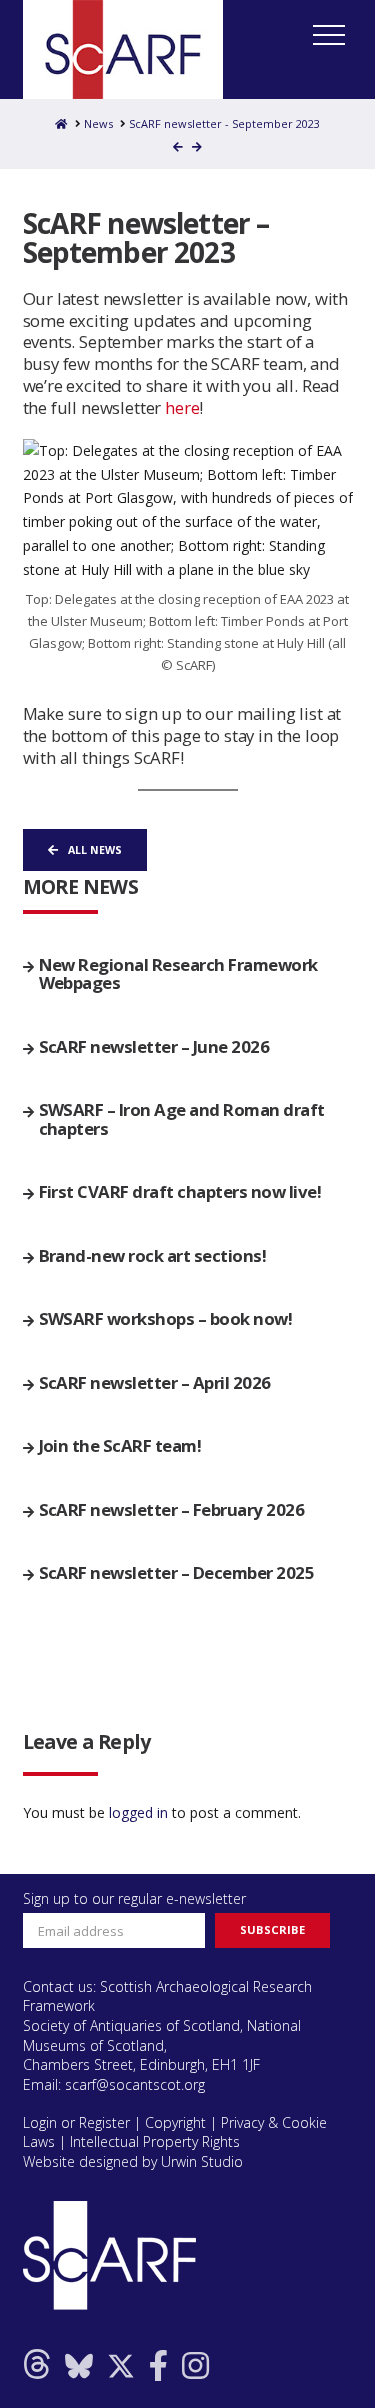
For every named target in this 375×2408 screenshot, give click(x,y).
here (182, 407)
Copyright (175, 2122)
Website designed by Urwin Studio (133, 2161)
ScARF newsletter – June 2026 (154, 1047)
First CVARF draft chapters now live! (180, 1192)
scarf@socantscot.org (135, 2084)
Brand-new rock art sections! (153, 1256)
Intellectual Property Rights (155, 2141)
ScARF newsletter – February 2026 (172, 1510)
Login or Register (76, 2122)
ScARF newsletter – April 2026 (155, 1383)
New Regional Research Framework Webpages (178, 974)
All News (95, 850)
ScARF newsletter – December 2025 (177, 1573)
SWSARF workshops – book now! (166, 1319)
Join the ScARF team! (120, 1446)
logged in (138, 1812)
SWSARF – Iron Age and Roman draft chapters (182, 1119)
